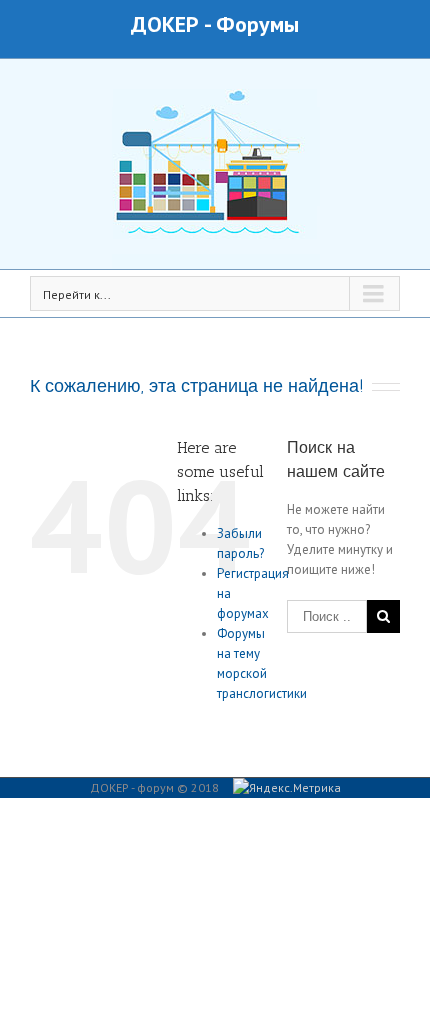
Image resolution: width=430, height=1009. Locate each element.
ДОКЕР (165, 24)
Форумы (257, 24)
